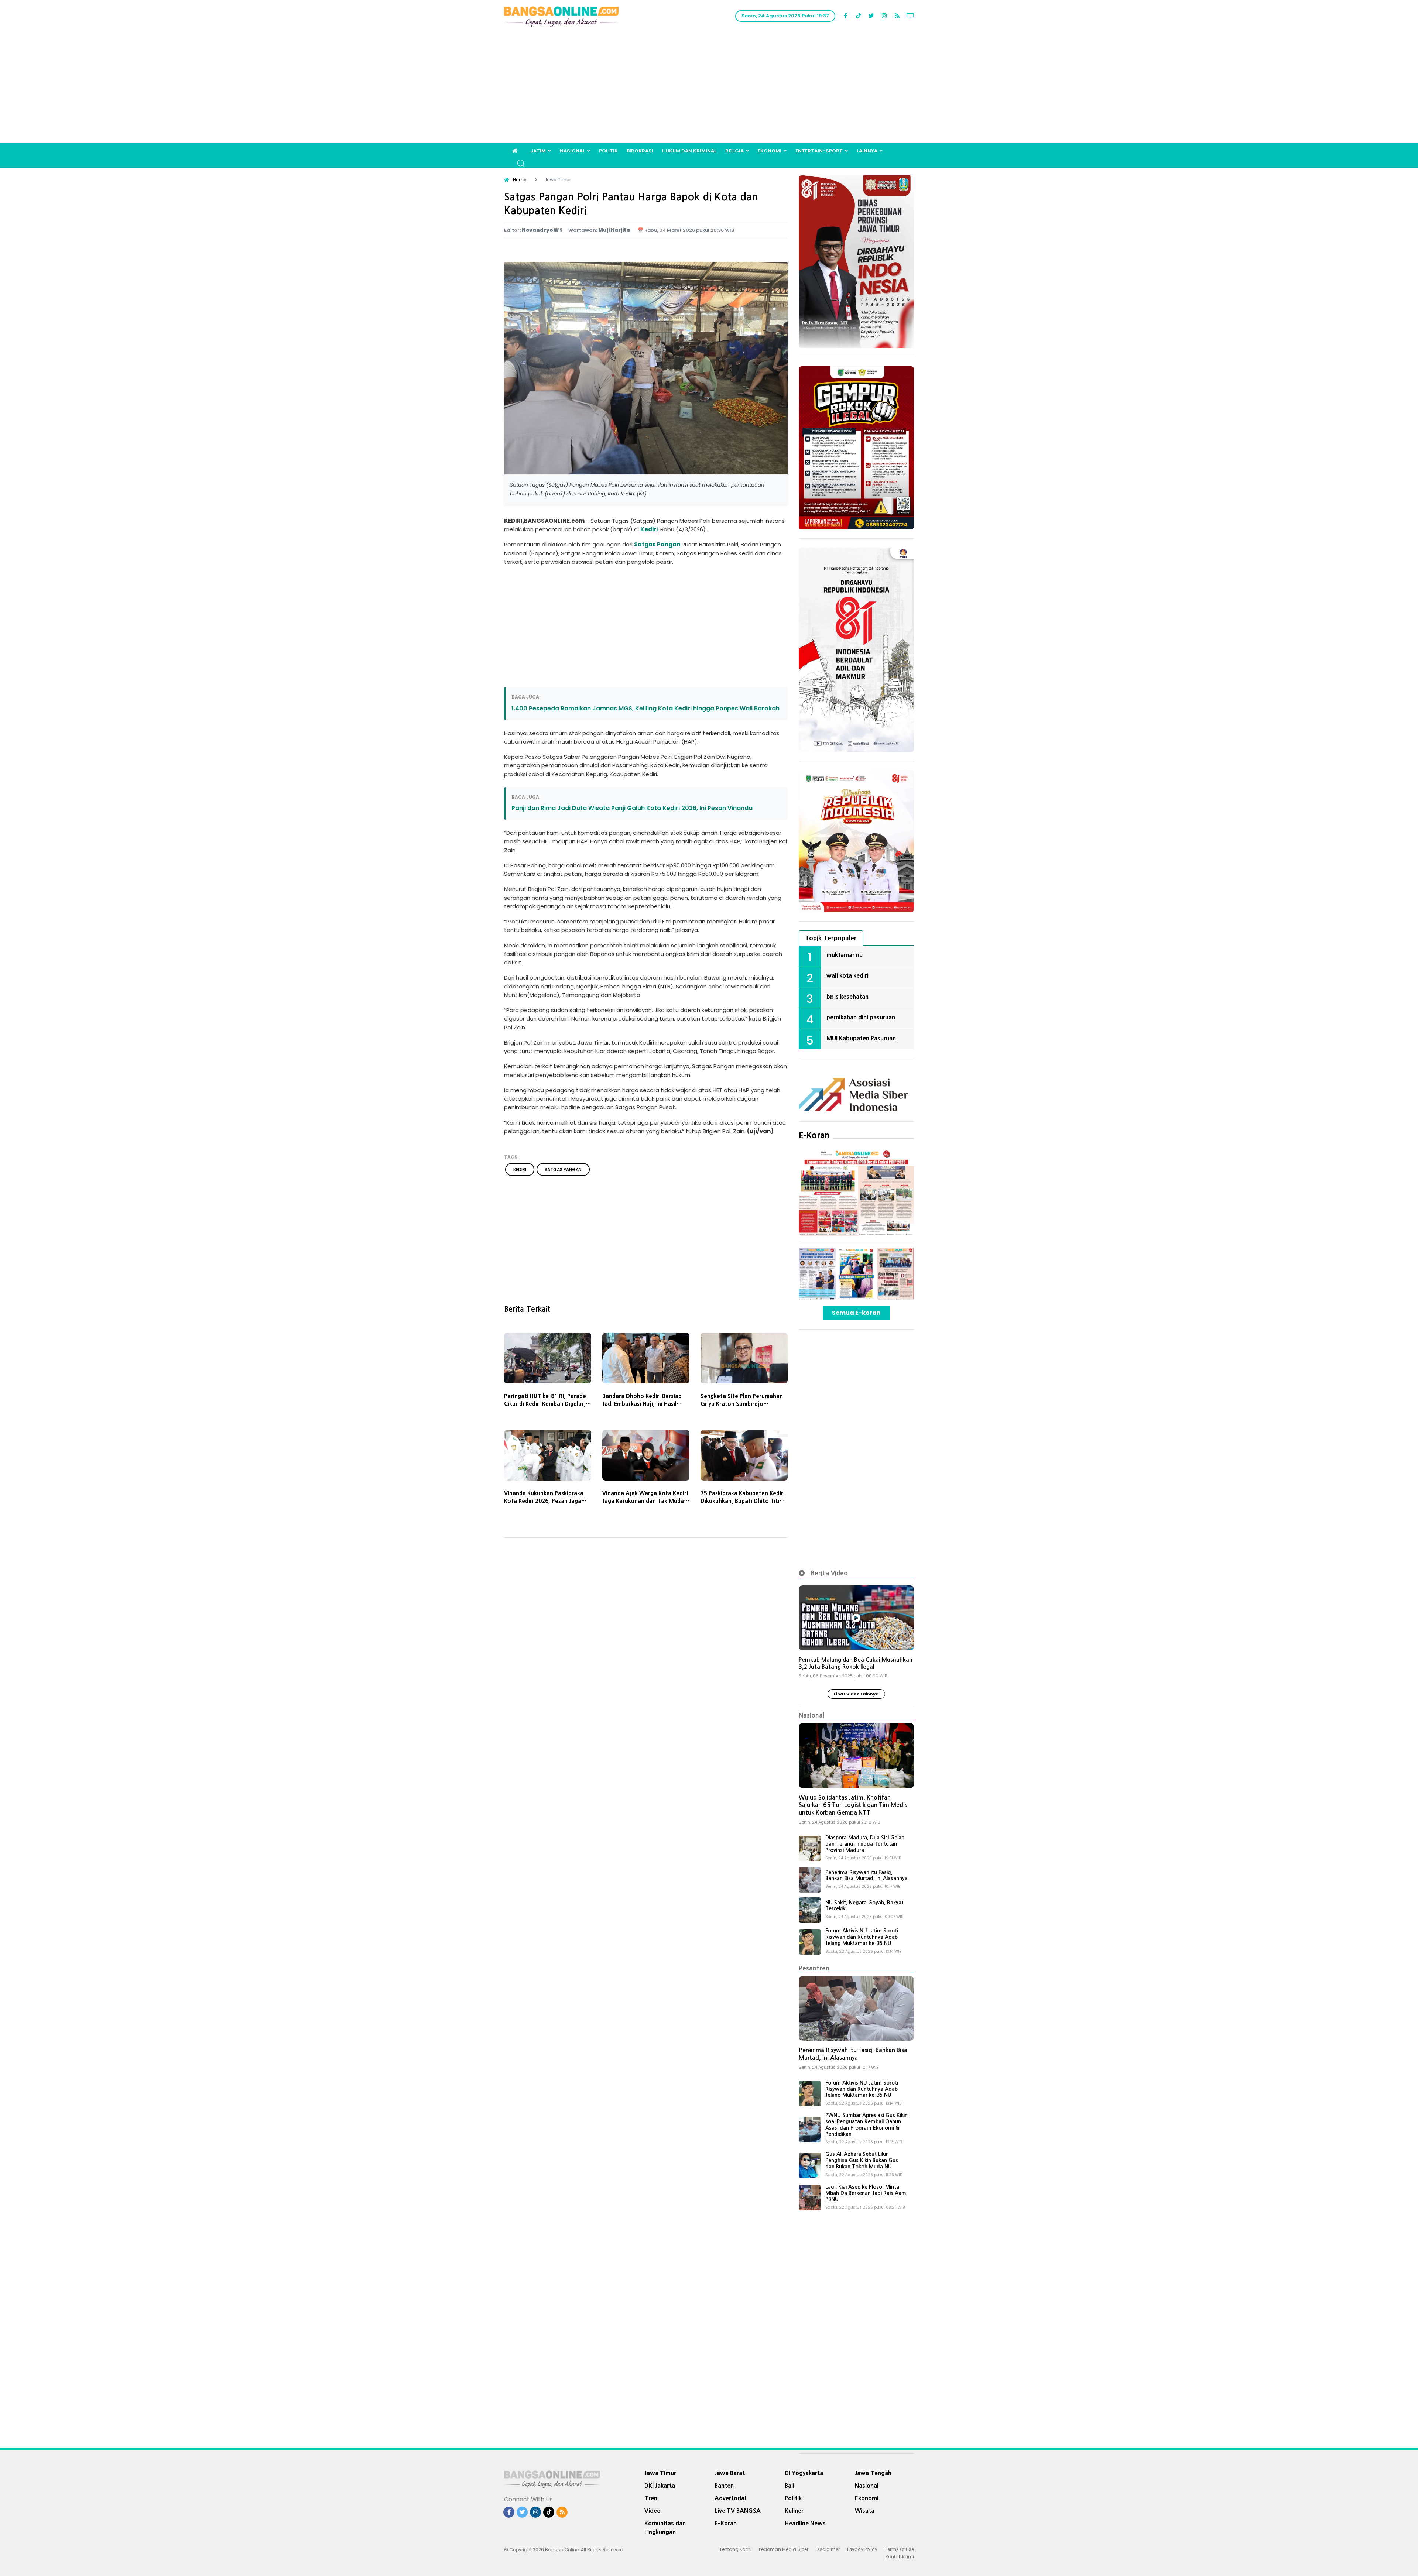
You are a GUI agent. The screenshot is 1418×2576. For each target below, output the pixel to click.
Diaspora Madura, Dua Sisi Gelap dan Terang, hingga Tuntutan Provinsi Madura (865, 1844)
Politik (608, 151)
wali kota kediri (847, 975)
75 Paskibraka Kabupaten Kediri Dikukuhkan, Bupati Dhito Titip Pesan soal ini (743, 1501)
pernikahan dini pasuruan (861, 1017)
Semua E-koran (856, 1313)
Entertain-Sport (819, 151)
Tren (651, 2498)
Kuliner (794, 2511)
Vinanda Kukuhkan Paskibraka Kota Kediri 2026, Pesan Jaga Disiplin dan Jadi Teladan (544, 1501)
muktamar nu (845, 955)
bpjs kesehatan (847, 997)
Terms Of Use (899, 2549)
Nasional (572, 151)
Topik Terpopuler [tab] (831, 938)
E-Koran (814, 1135)
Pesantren (814, 1968)
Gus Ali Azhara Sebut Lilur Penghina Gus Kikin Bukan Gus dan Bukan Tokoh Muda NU (862, 2160)
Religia (734, 151)
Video (653, 2511)
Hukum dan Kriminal (689, 151)
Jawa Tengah (873, 2473)
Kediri (649, 529)
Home (520, 180)
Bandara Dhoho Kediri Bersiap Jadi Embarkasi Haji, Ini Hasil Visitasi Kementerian (642, 1404)
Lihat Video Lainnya (856, 1694)
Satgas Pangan (657, 544)
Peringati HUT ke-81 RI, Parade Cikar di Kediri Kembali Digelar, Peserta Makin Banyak (545, 1404)
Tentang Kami (735, 2549)
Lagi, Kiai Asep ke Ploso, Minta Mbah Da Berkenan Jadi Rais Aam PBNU (866, 2193)
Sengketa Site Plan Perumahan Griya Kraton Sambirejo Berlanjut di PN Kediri (742, 1404)
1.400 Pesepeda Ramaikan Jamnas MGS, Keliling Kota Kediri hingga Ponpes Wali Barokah (645, 708)
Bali (790, 2486)
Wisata (865, 2511)
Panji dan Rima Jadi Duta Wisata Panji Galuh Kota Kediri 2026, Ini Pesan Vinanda (632, 808)
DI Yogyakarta (804, 2473)
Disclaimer (828, 2549)
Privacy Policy (862, 2549)
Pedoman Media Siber (784, 2549)
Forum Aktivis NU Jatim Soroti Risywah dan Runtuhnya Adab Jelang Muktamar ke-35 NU (862, 1937)
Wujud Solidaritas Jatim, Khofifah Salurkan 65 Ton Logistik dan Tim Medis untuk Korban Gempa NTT (853, 1805)
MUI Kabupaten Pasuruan (861, 1038)
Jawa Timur (660, 2473)
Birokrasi (640, 151)
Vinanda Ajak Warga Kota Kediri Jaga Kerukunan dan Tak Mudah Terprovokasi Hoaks (645, 1501)
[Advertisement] (709, 87)
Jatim (538, 151)
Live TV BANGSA (738, 2511)
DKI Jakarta (660, 2486)
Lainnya (867, 151)
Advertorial (730, 2498)
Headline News (805, 2523)
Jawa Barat (730, 2473)
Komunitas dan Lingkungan (665, 2528)
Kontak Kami (900, 2557)
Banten (724, 2486)
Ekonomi (770, 151)
